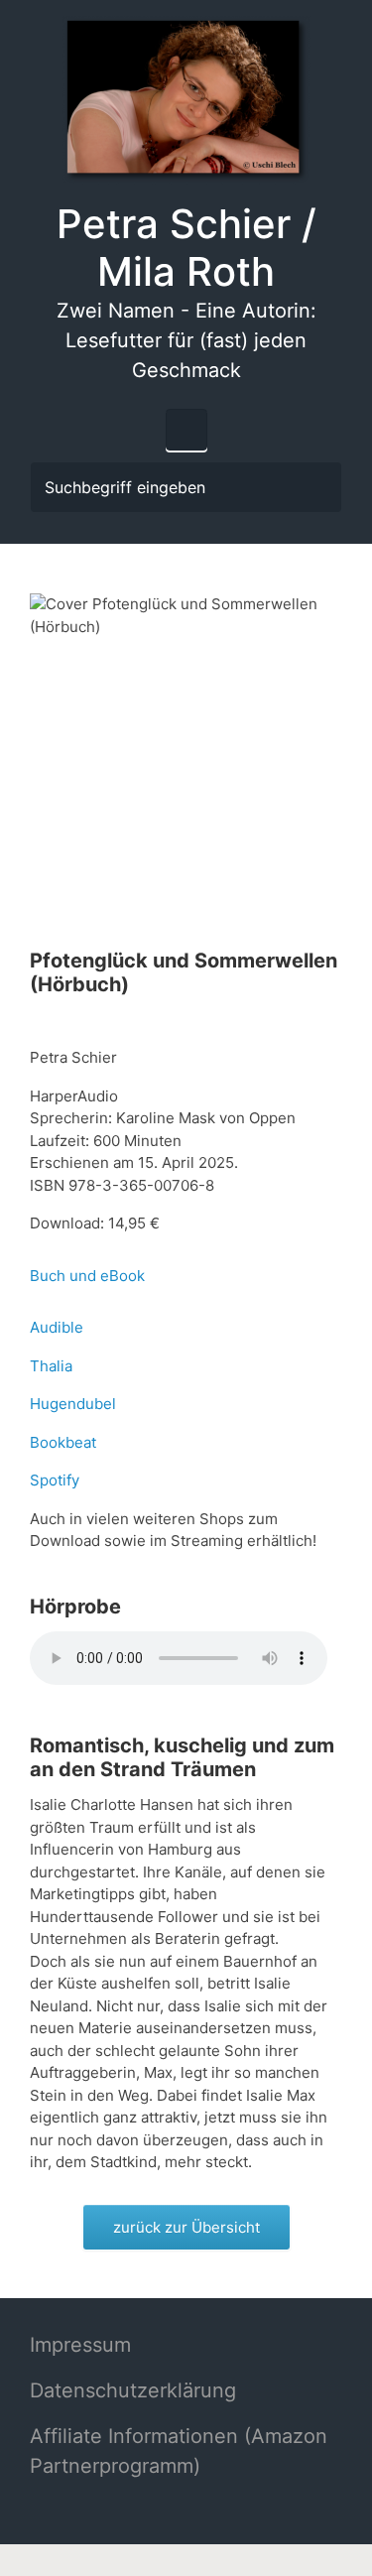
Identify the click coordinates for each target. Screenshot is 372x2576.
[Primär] (186, 430)
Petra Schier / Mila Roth (186, 248)
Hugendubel (73, 1404)
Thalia (51, 1366)
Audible (57, 1327)
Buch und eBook (87, 1276)
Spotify (55, 1480)
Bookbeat (63, 1442)
